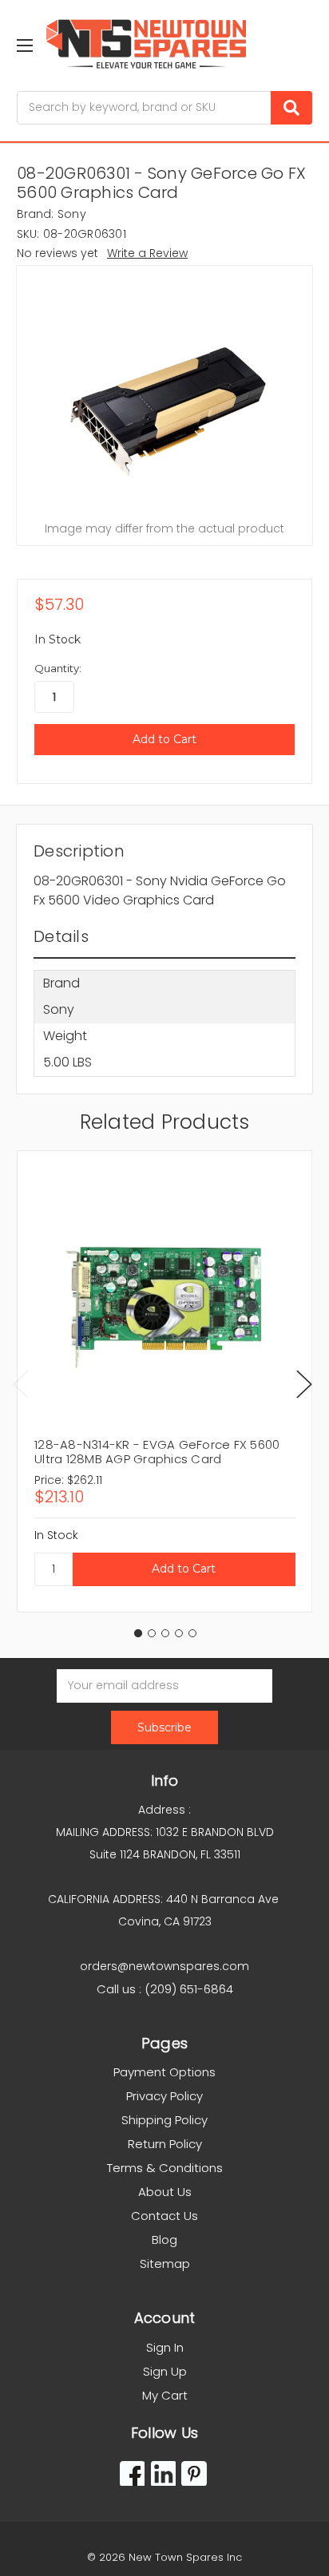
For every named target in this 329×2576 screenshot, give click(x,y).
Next (304, 1384)
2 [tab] (152, 1633)
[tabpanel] (164, 1381)
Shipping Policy (164, 2120)
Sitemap (165, 2263)
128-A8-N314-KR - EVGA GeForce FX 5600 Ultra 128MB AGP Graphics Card (157, 1452)
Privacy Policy (164, 2096)
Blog (164, 2240)
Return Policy (165, 2144)
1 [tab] (138, 1633)
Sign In (165, 2347)
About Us (165, 2192)
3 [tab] (165, 1633)
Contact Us (164, 2216)
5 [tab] (192, 1633)
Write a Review (147, 253)
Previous (21, 1384)
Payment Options (164, 2072)
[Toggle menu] (24, 45)
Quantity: (58, 668)
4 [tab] (179, 1633)
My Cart (165, 2395)
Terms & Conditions (165, 2168)
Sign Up (165, 2371)
